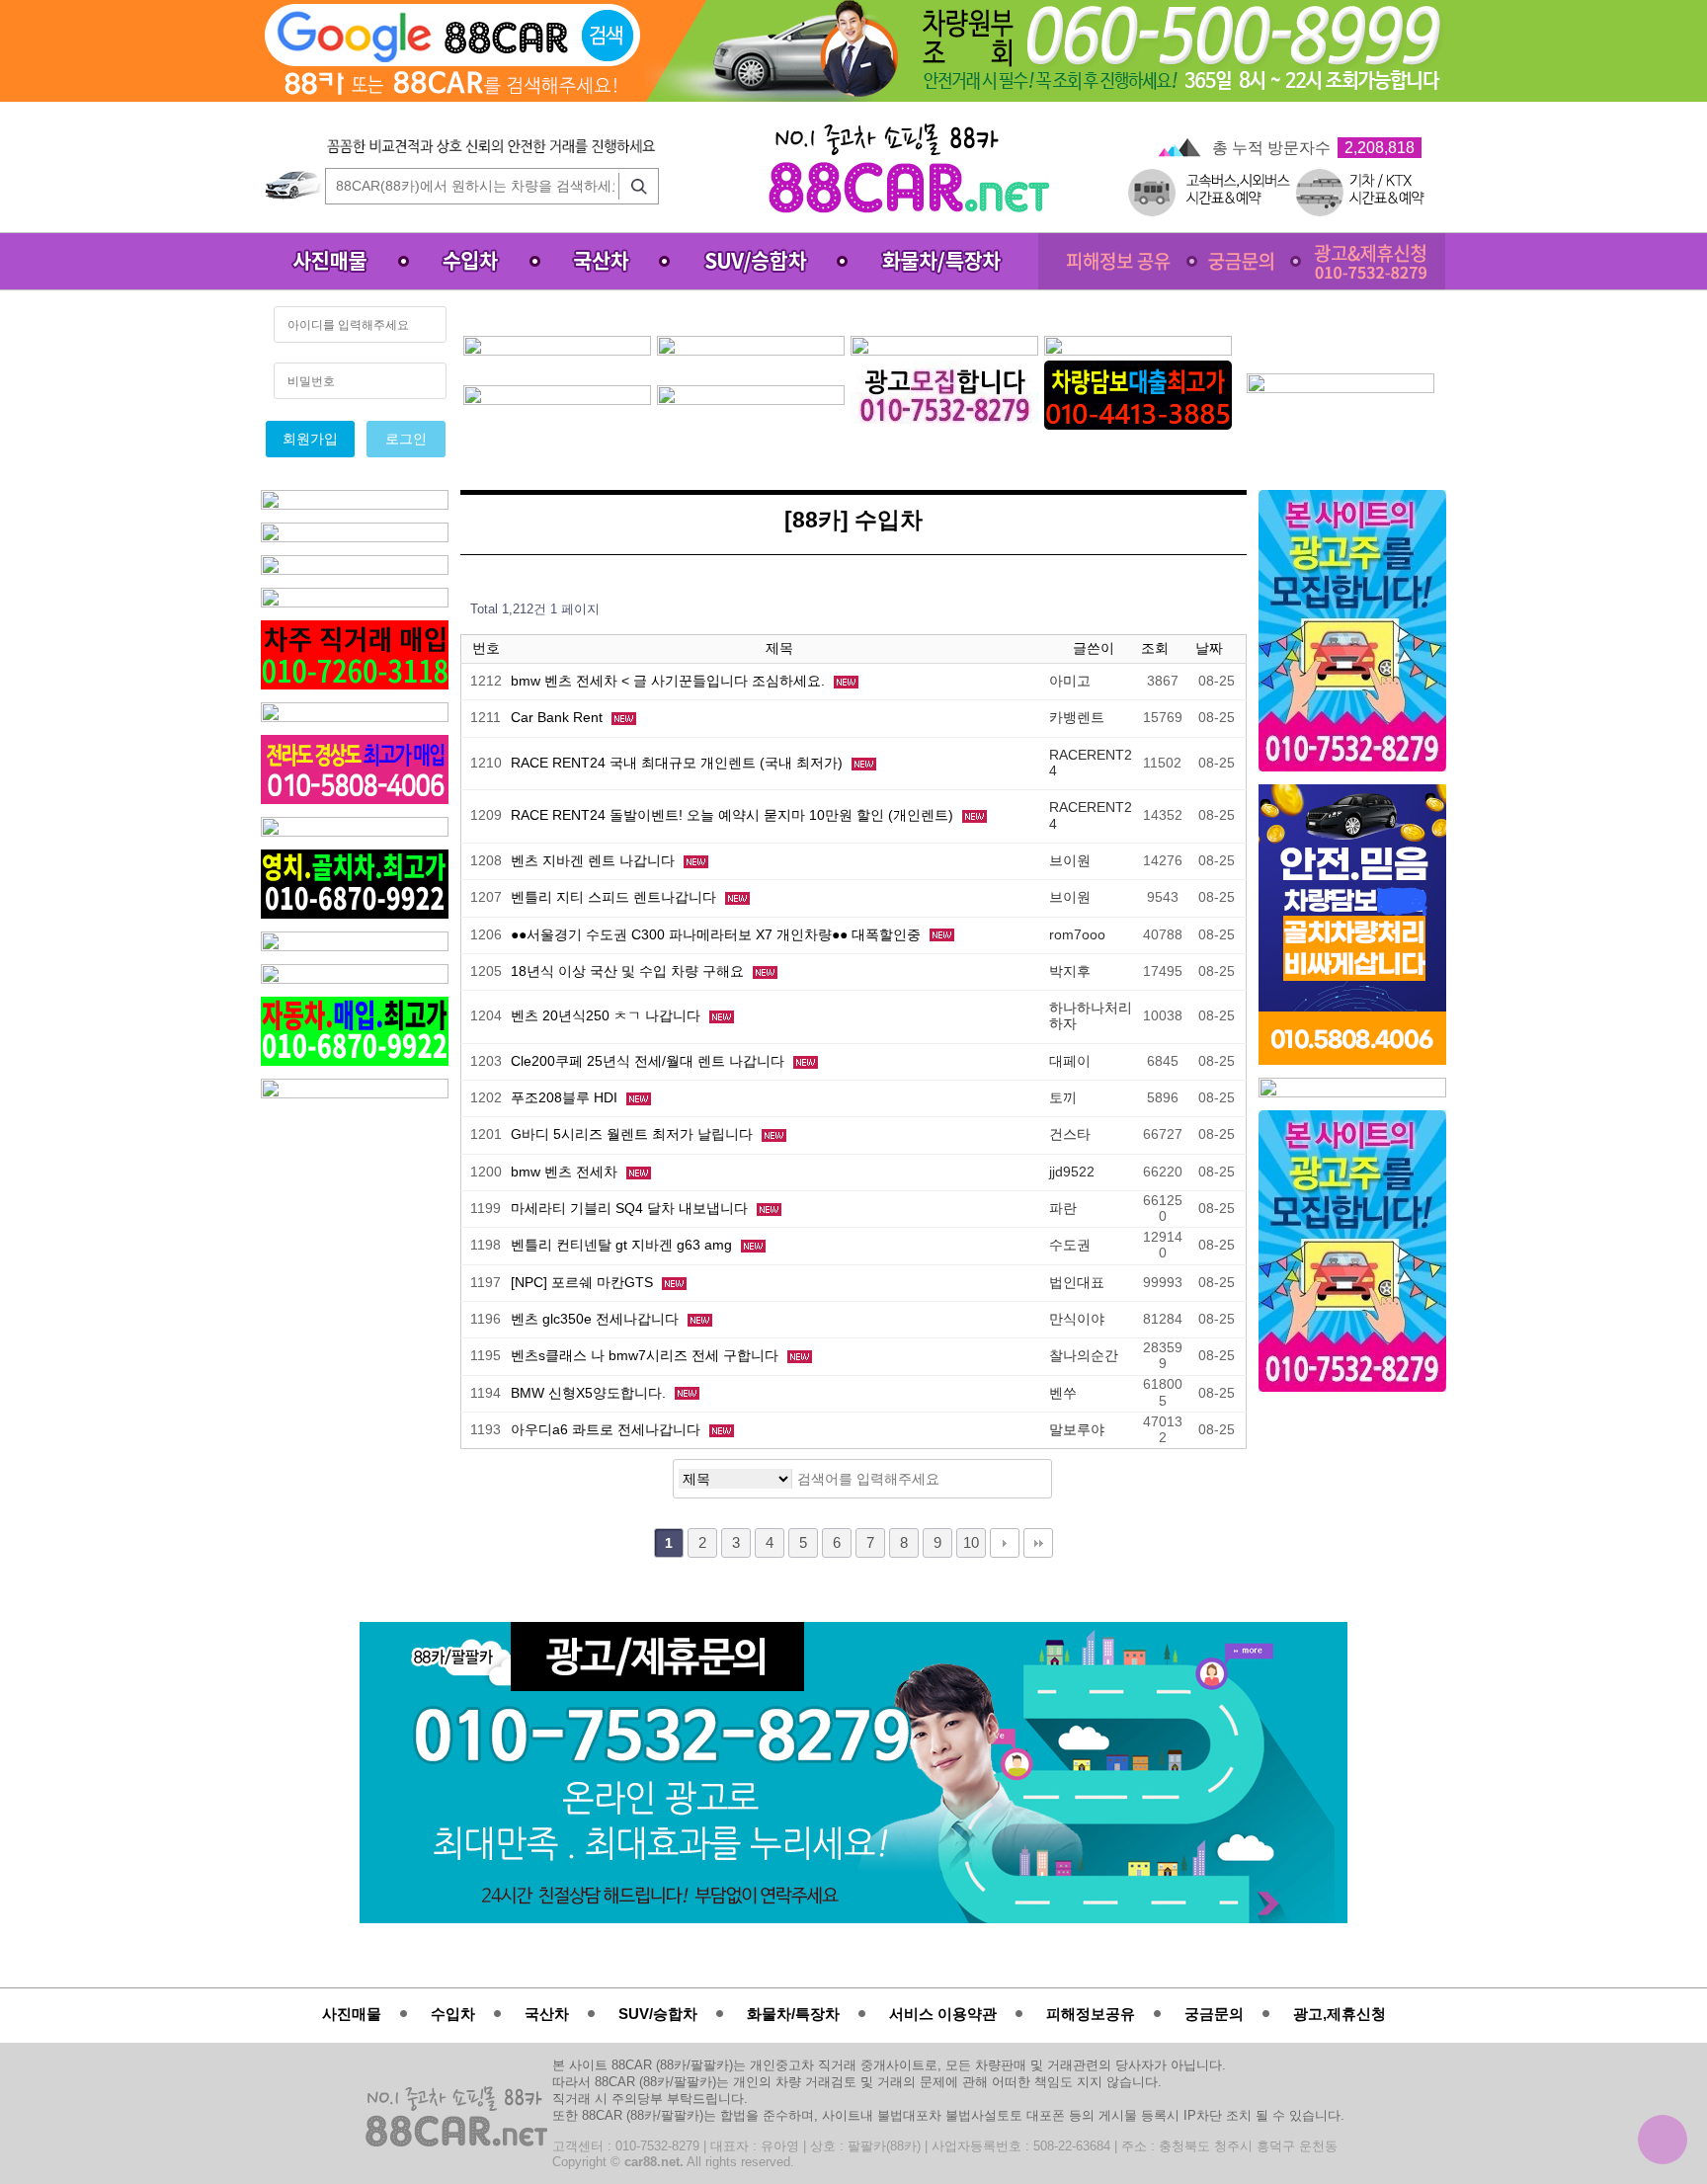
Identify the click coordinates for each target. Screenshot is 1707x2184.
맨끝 (1038, 1543)
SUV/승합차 (658, 2014)
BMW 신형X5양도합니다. (590, 1393)
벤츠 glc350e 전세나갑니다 (597, 1319)
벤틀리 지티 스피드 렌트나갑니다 (615, 897)
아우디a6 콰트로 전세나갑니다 (608, 1430)
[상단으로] (1663, 2140)
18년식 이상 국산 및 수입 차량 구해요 (629, 971)
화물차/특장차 (793, 2014)
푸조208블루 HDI (566, 1098)
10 (971, 1543)
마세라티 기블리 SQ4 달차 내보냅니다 (631, 1209)
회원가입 (310, 439)
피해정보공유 (1091, 2014)
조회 (1157, 648)
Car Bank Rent (559, 718)
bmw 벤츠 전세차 (566, 1172)
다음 (1005, 1543)
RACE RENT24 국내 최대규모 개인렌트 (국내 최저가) (679, 763)
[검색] (634, 186)
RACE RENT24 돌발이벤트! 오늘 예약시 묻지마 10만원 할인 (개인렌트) (734, 815)
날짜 (1211, 648)
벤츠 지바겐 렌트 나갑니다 (595, 861)
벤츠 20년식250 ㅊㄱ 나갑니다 (608, 1016)
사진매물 (352, 2014)
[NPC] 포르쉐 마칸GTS (584, 1283)
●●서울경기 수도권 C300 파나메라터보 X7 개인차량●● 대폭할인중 (718, 935)
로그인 (406, 439)
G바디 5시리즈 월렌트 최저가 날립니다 (634, 1134)
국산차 (547, 2014)
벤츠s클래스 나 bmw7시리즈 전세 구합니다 (647, 1356)
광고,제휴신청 (1340, 2014)
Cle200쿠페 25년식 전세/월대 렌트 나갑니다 (650, 1061)
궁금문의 (1214, 2014)
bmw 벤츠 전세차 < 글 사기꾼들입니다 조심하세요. (670, 681)
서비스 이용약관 (943, 2014)
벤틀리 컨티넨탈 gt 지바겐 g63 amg (623, 1245)
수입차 (453, 2014)
